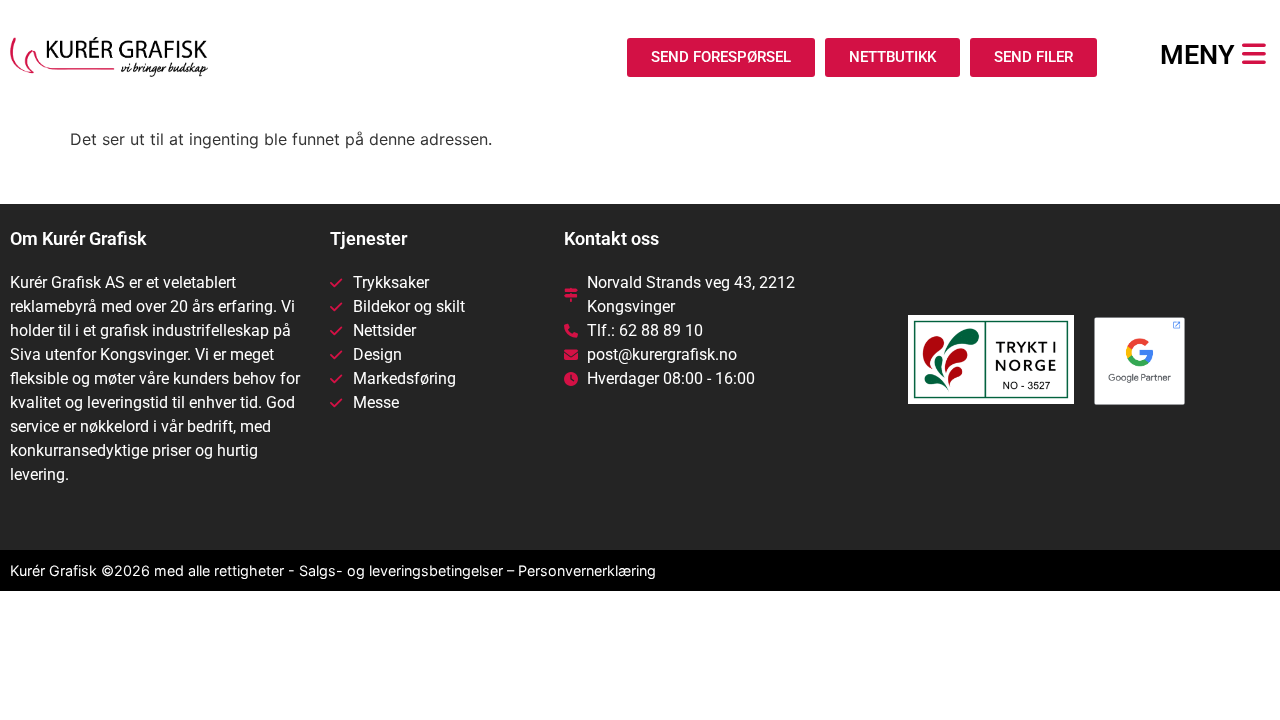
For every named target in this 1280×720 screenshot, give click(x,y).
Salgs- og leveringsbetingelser (401, 570)
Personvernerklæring (587, 570)
